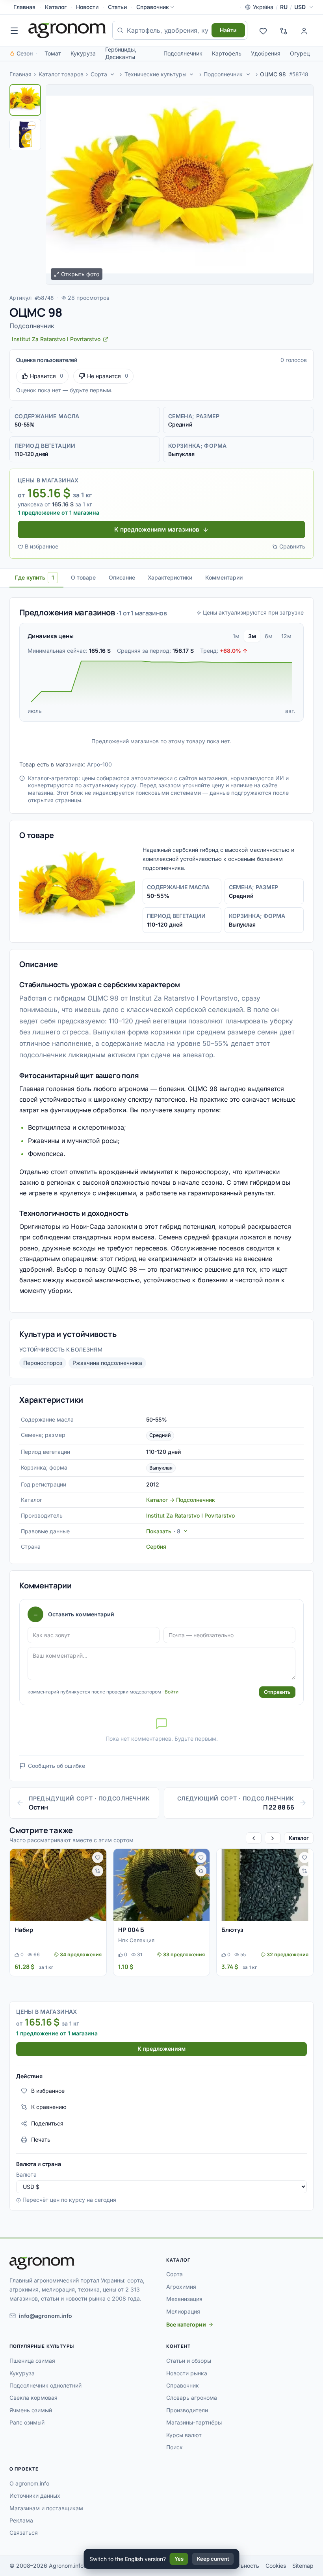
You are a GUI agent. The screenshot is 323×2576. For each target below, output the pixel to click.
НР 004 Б (131, 1930)
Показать (163, 1531)
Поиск (174, 2447)
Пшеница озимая (32, 2361)
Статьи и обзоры (189, 2361)
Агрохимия (181, 2287)
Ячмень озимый (31, 2410)
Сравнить (292, 546)
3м (252, 636)
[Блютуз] (265, 1885)
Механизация (184, 2299)
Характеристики (170, 577)
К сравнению (49, 2107)
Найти (228, 30)
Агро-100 (99, 764)
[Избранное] (263, 30)
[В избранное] (98, 1858)
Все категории (186, 2324)
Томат (53, 53)
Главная (24, 7)
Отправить (277, 1692)
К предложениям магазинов (157, 529)
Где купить (34, 577)
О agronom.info (29, 2483)
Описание (122, 577)
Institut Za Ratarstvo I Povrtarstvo (190, 1515)
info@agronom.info (45, 2316)
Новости (87, 7)
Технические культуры (155, 74)
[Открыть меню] (14, 30)
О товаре (83, 577)
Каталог (56, 7)
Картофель (227, 53)
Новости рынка (187, 2373)
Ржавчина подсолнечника (107, 1363)
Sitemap (303, 2566)
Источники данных (35, 2496)
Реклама (21, 2520)
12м (286, 636)
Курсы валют (184, 2435)
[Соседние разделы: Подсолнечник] (248, 74)
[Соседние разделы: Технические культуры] (192, 74)
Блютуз (232, 1930)
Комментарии (224, 577)
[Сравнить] (98, 1871)
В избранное (42, 546)
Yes (179, 2559)
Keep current (213, 2559)
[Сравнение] (284, 30)
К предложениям (161, 2049)
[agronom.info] (67, 30)
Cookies (276, 2566)
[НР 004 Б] (162, 1885)
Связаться (24, 2533)
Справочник (153, 7)
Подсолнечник (183, 53)
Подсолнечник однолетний (45, 2385)
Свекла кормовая (33, 2398)
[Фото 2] (25, 135)
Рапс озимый (27, 2422)
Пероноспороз (43, 1363)
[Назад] (254, 1838)
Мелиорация (183, 2311)
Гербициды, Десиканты (121, 53)
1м (236, 636)
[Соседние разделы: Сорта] (112, 74)
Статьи (117, 7)
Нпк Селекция (136, 1940)
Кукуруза (83, 53)
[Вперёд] (273, 1838)
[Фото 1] (25, 100)
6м (269, 636)
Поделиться (47, 2123)
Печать (41, 2139)
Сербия (156, 1547)
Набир (24, 1930)
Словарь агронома (192, 2398)
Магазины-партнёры (194, 2422)
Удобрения (266, 53)
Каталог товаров (61, 74)
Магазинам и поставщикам (46, 2508)
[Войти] (304, 30)
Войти (172, 1692)
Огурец (300, 53)
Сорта (99, 74)
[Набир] (58, 1885)
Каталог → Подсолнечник (181, 1500)
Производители (187, 2410)
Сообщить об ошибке (57, 1766)
